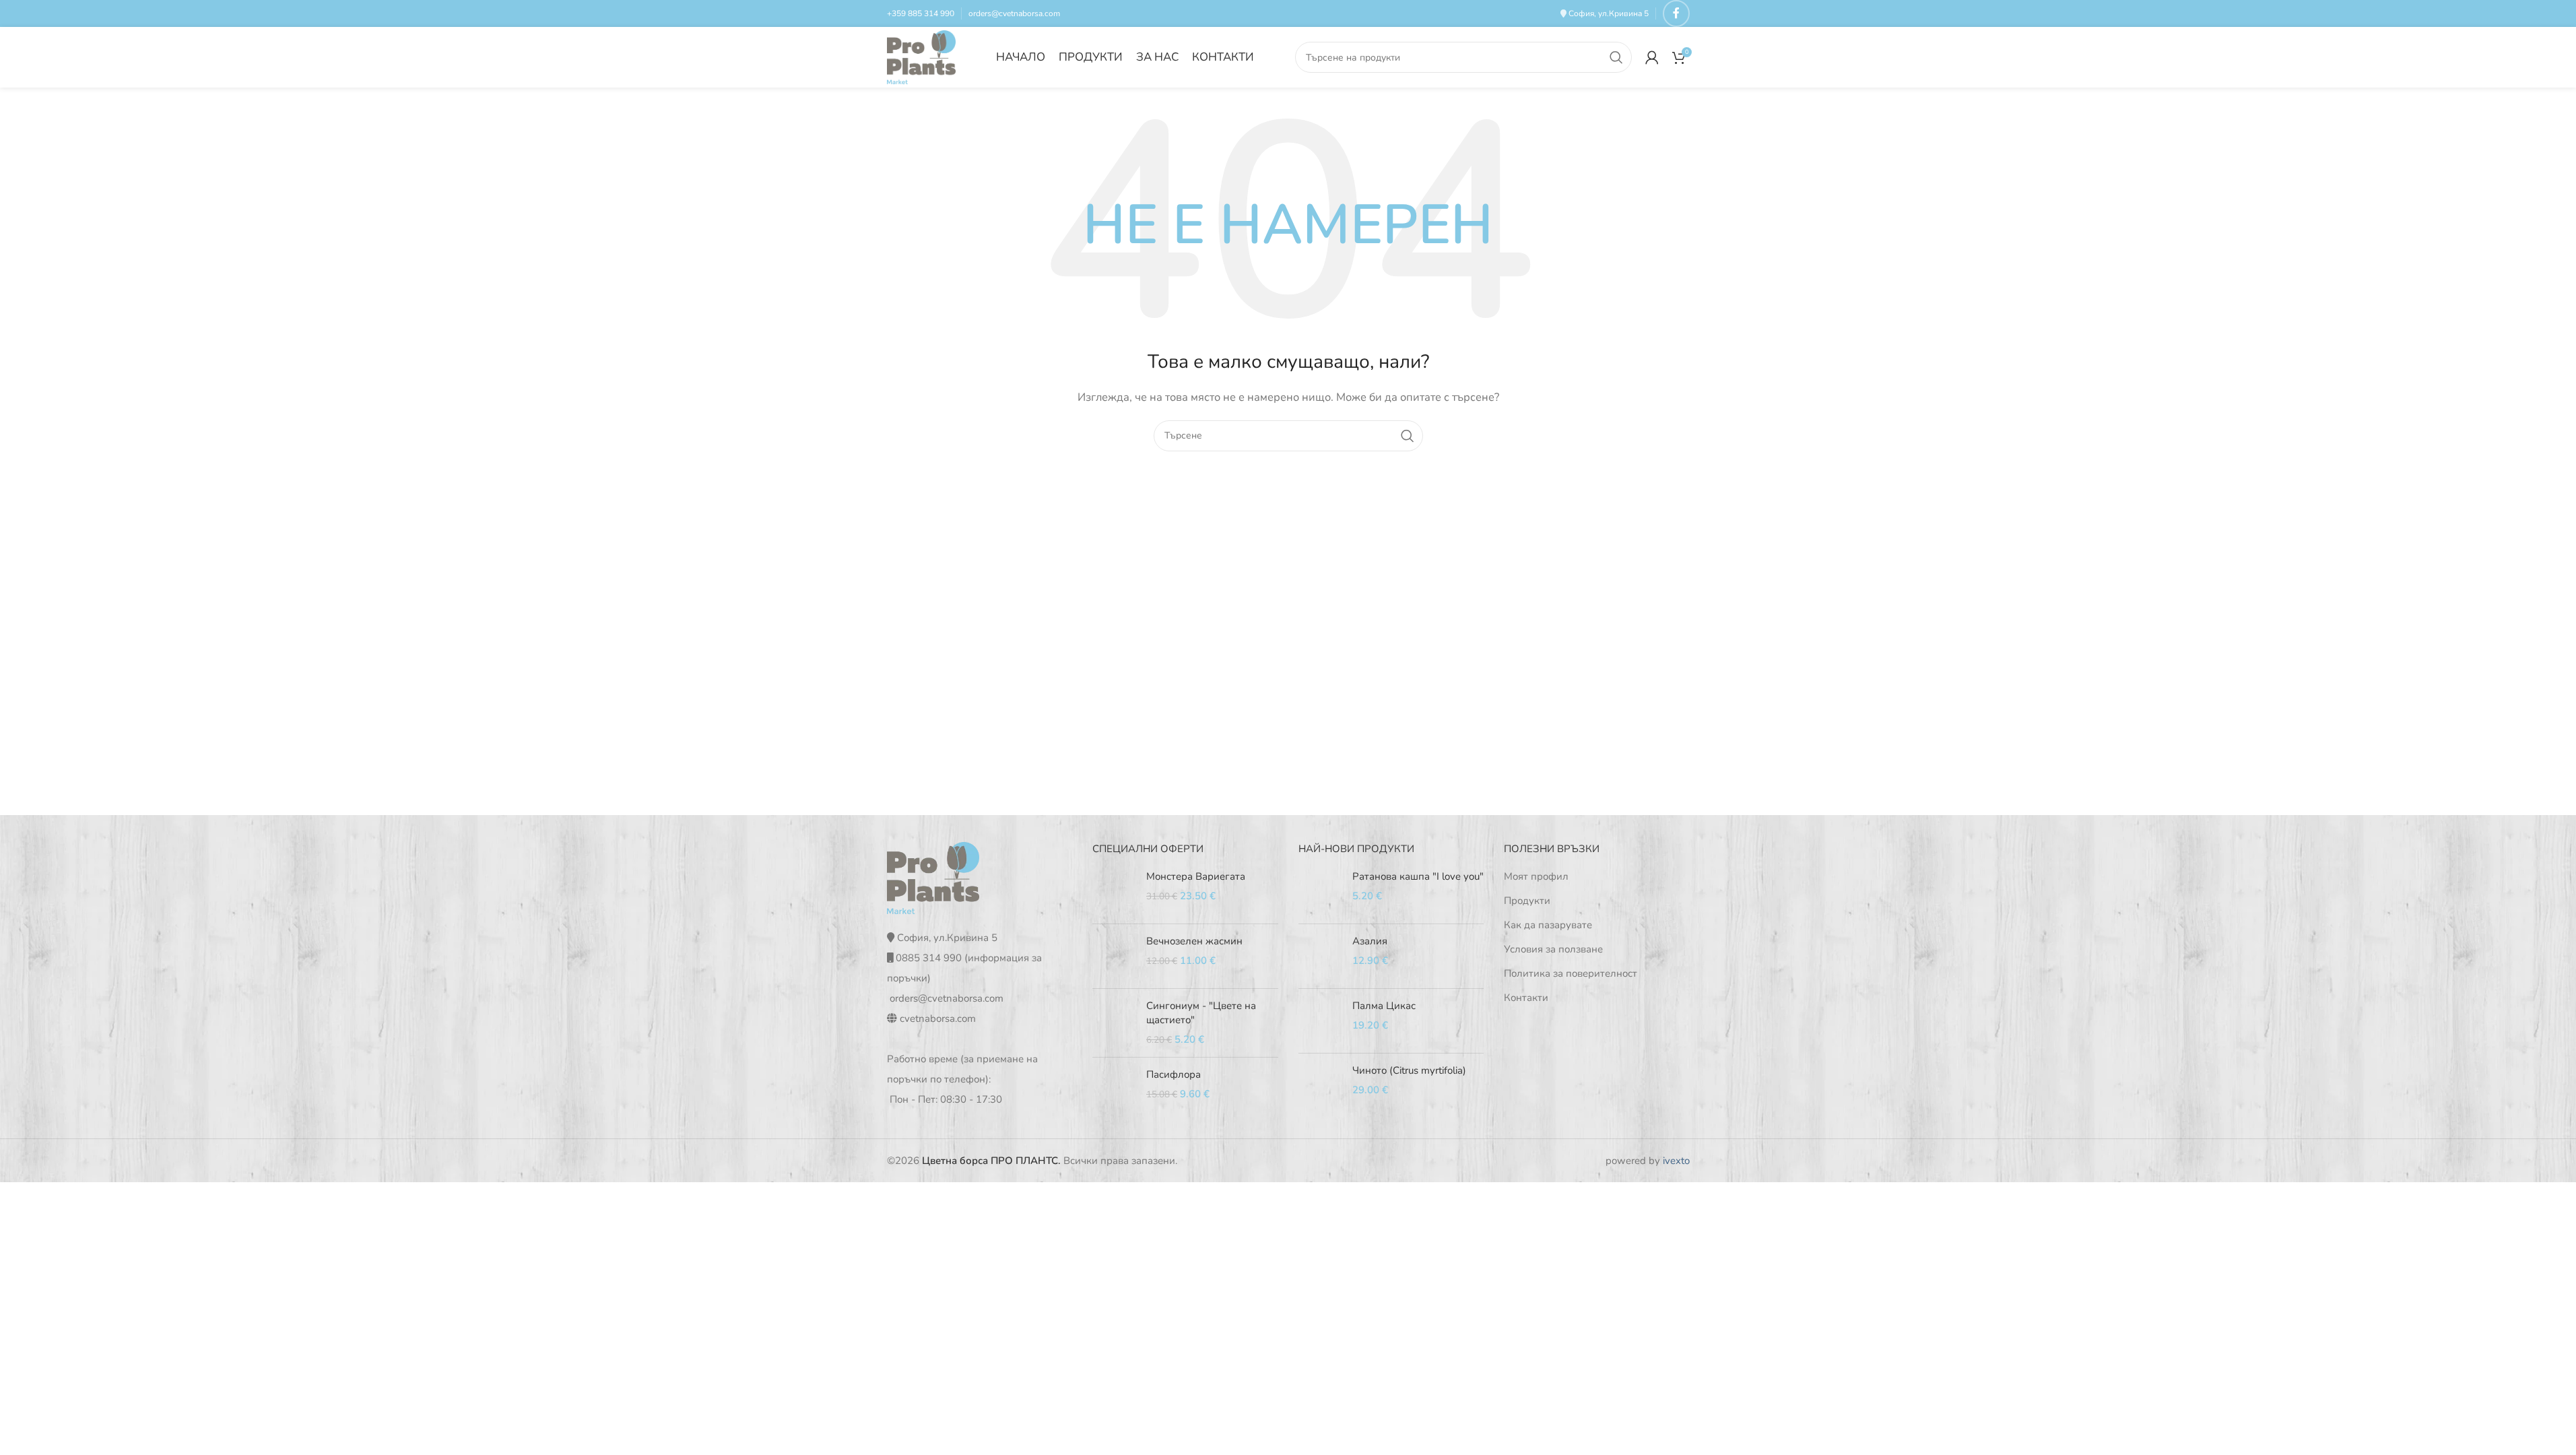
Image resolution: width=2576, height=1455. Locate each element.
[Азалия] (1320, 956)
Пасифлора (1174, 1074)
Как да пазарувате (1548, 925)
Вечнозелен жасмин (1194, 941)
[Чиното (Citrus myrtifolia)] (1320, 1086)
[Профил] (1652, 57)
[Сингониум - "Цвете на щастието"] (1114, 1023)
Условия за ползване (1553, 949)
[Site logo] (922, 57)
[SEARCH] (1616, 57)
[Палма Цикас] (1320, 1021)
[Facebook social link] (1676, 13)
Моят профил (1536, 876)
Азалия (1370, 941)
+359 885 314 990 (921, 13)
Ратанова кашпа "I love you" (1418, 876)
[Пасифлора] (1114, 1090)
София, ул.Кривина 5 (1609, 13)
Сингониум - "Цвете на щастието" (1201, 1013)
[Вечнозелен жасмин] (1114, 956)
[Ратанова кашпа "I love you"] (1320, 892)
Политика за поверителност (1571, 973)
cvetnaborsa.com (938, 1019)
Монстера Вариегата (1196, 876)
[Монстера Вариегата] (1114, 892)
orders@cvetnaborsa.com (1014, 13)
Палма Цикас (1384, 1006)
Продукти (1527, 901)
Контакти (1526, 998)
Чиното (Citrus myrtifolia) (1409, 1070)
